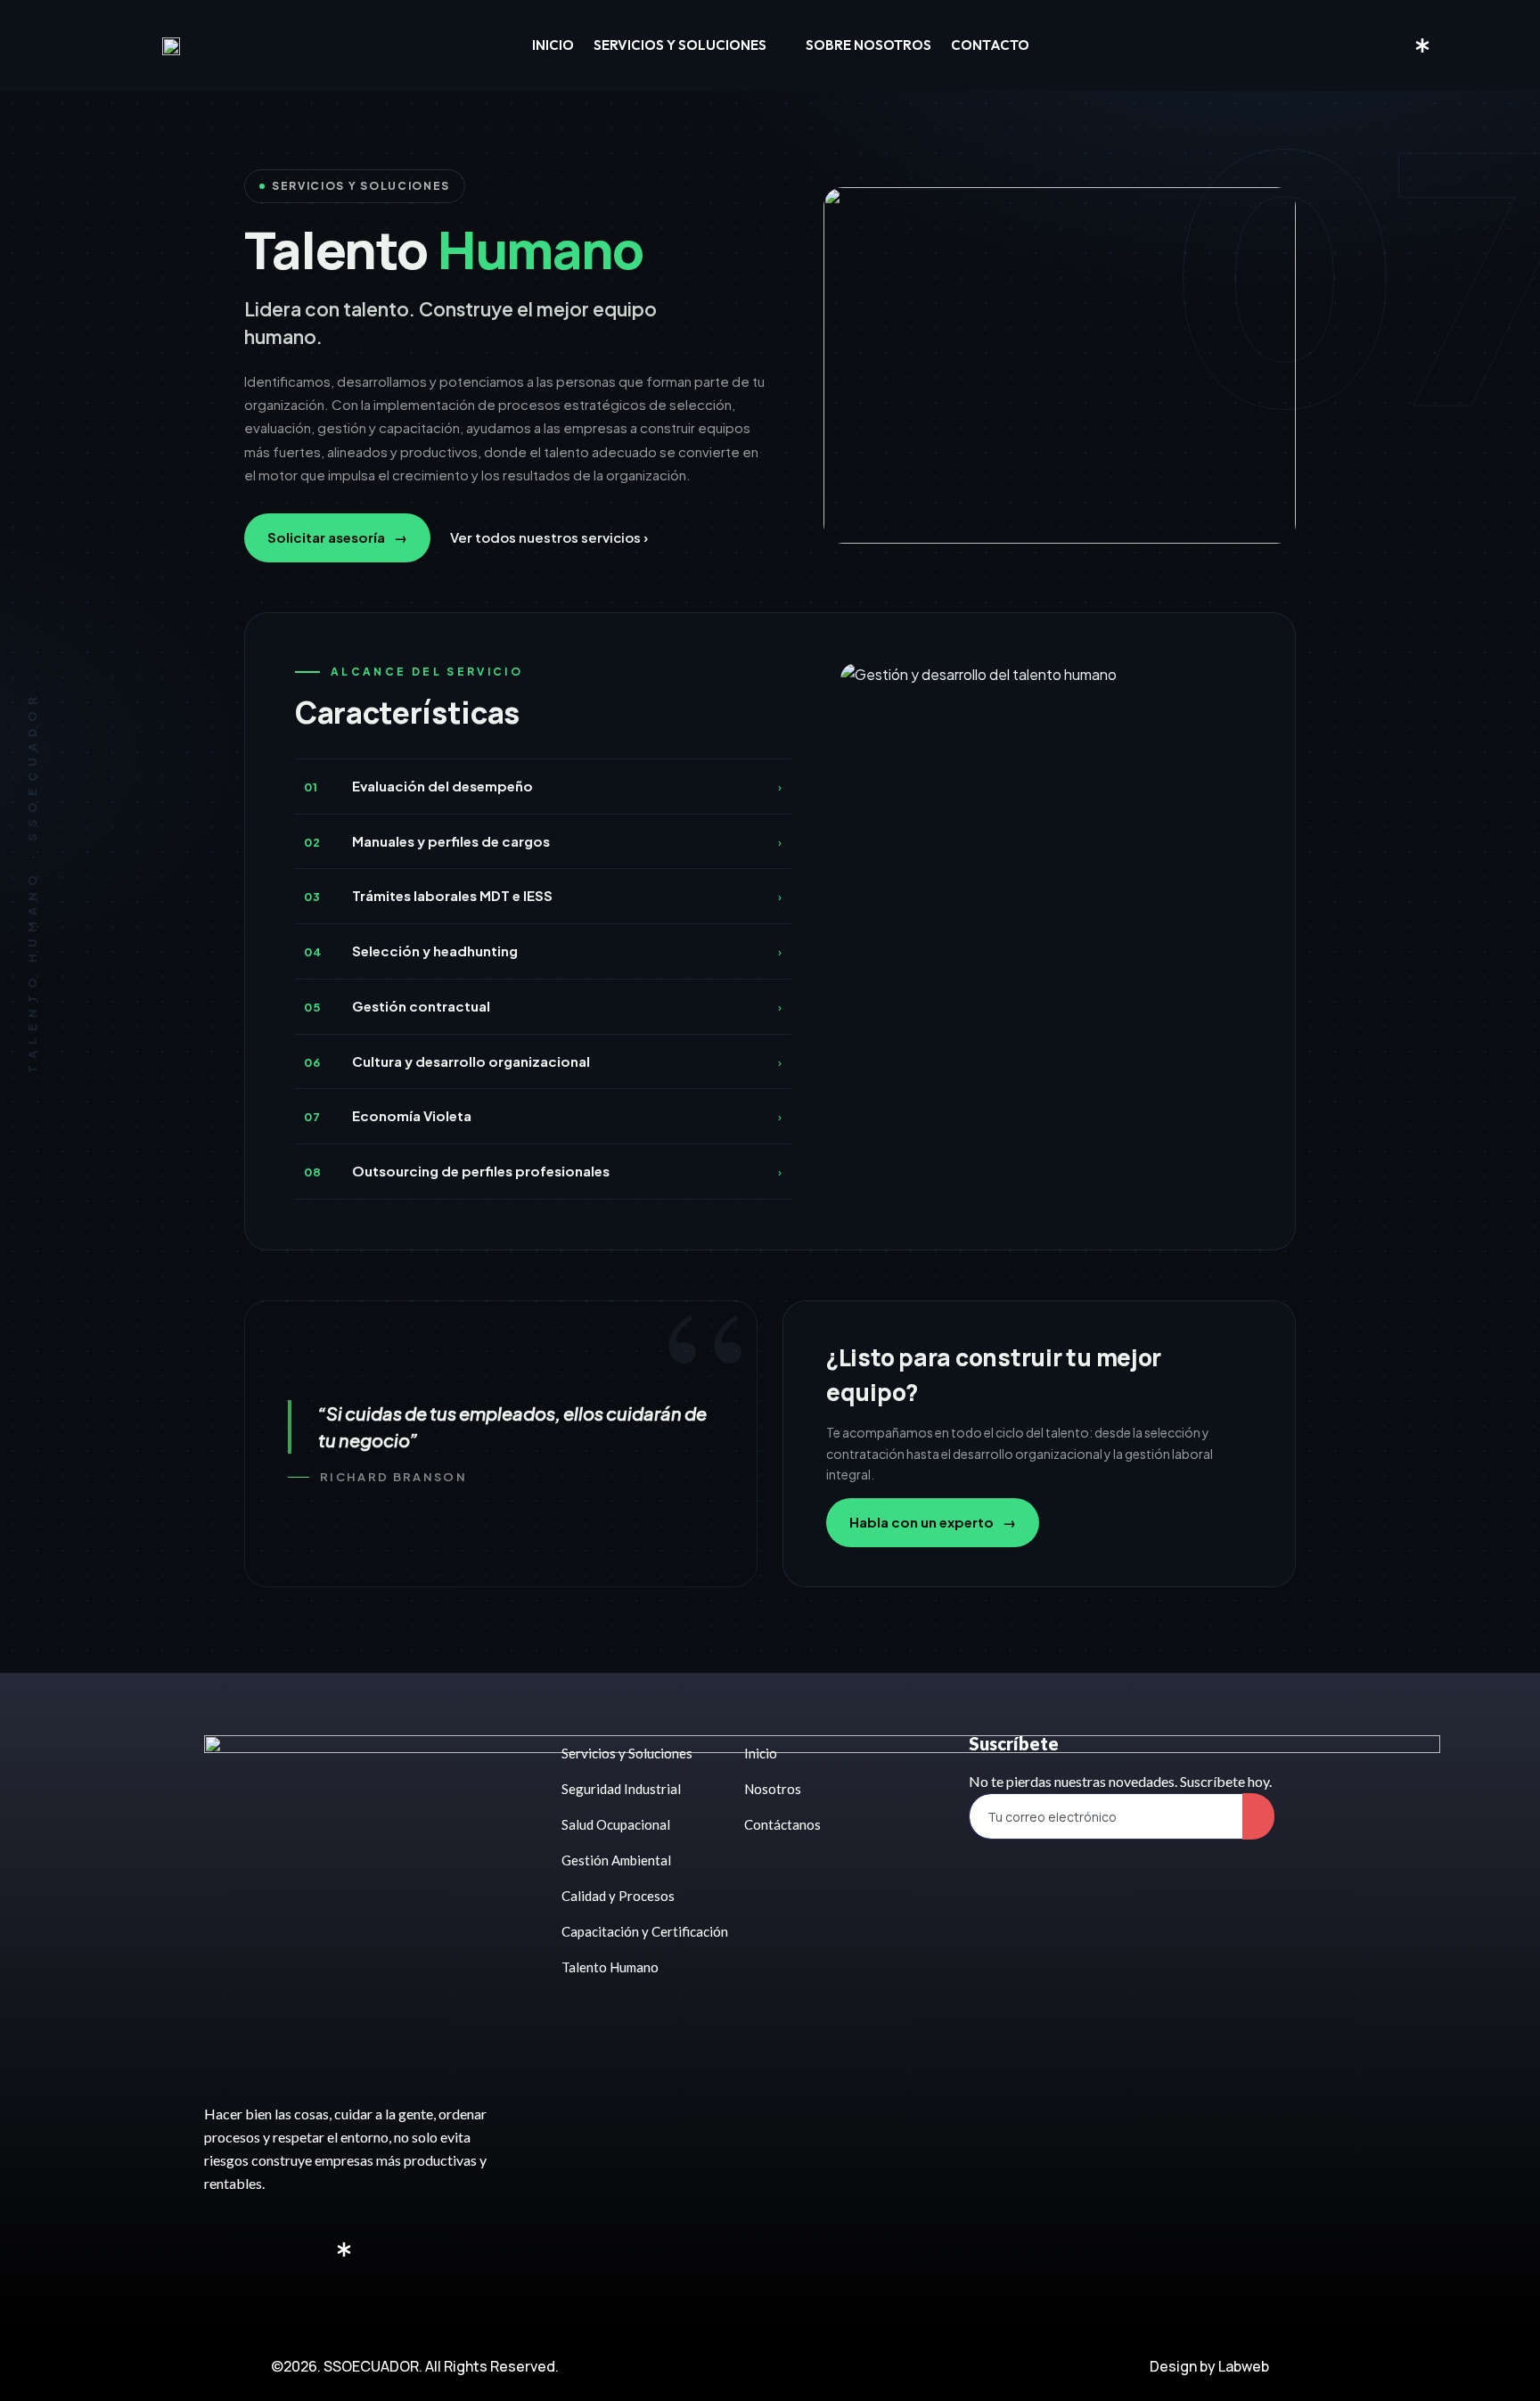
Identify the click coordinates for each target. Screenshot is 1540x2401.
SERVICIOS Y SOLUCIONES (680, 45)
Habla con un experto (933, 1522)
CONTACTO (990, 45)
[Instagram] (1341, 45)
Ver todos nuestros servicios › (549, 537)
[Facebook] (1368, 45)
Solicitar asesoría (337, 537)
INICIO (553, 45)
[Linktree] (1422, 44)
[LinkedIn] (1395, 45)
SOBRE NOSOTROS (868, 45)
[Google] (1450, 45)
